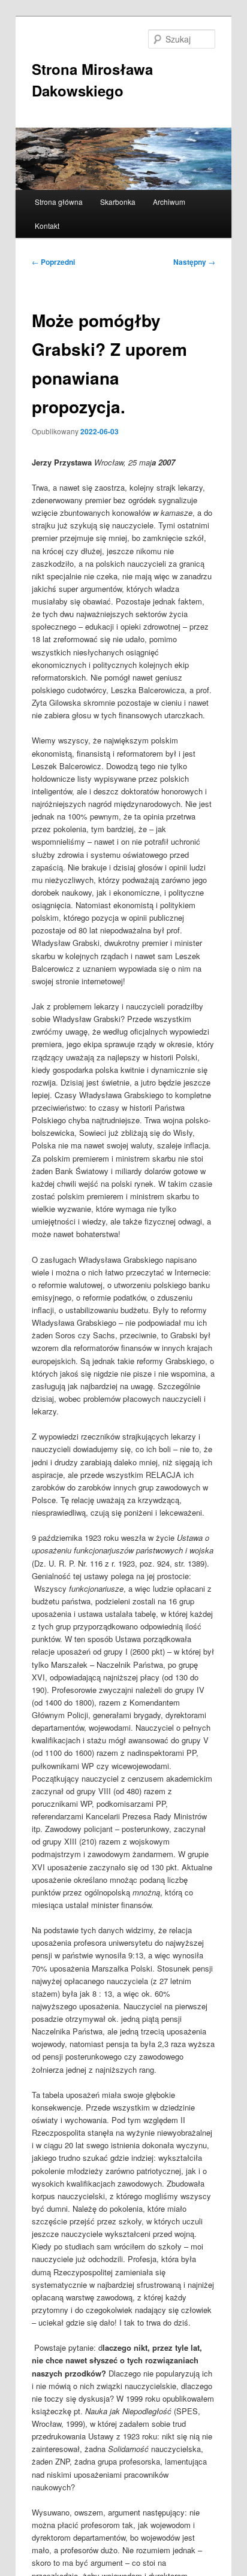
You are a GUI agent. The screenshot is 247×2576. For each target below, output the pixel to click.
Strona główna (59, 202)
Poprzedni (53, 262)
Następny (194, 262)
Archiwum (169, 202)
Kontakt (47, 226)
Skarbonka (118, 202)
